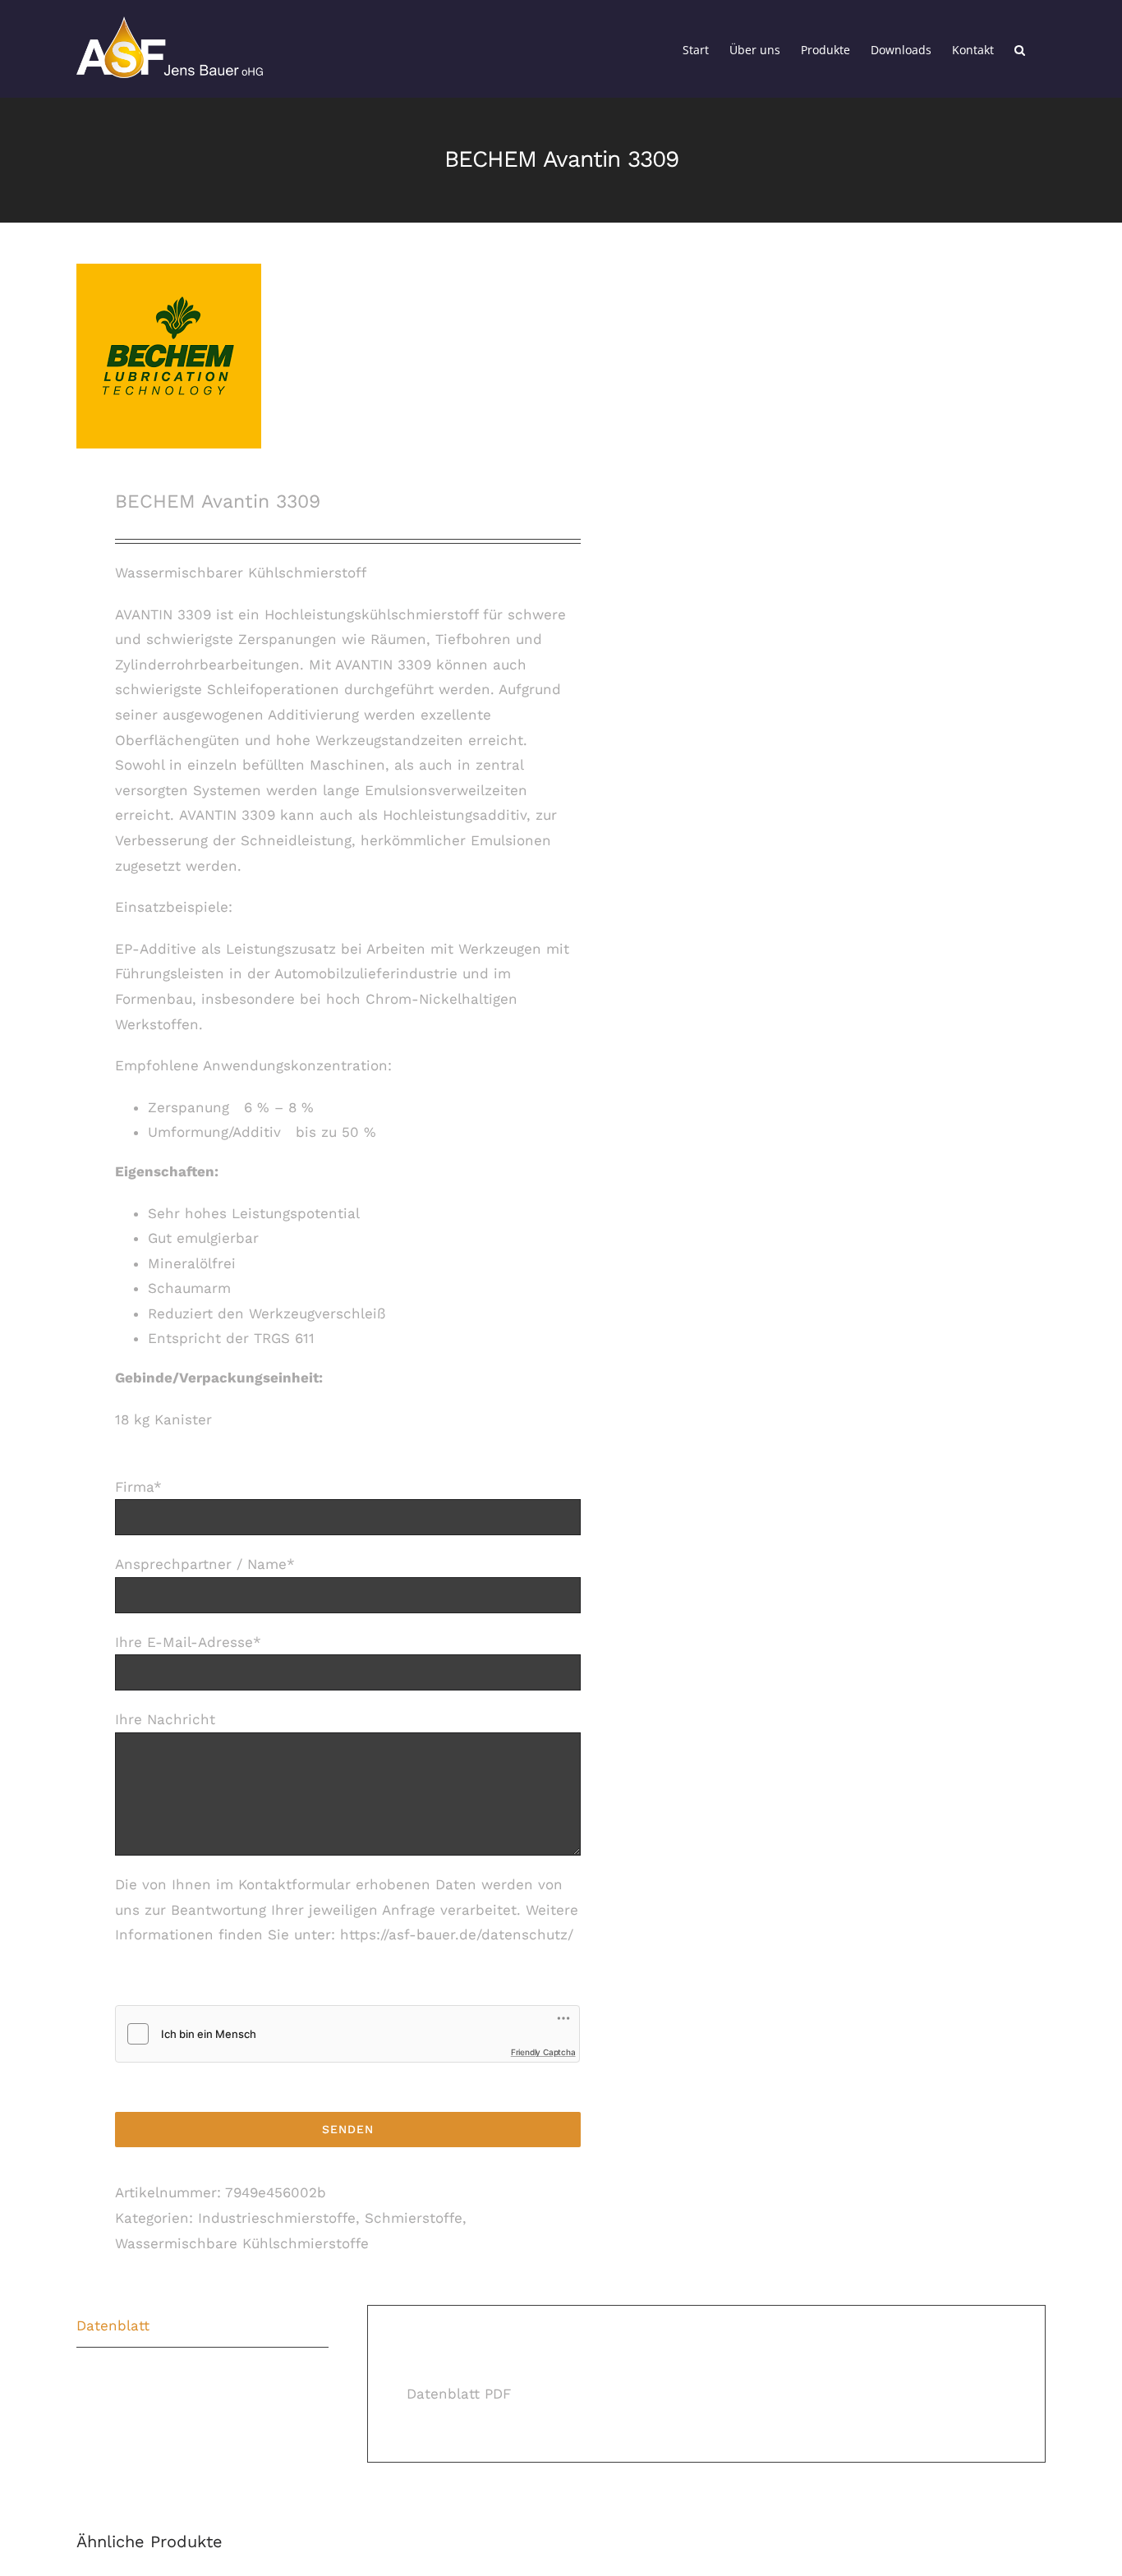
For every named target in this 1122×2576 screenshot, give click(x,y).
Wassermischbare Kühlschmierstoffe (242, 2243)
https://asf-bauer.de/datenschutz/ (457, 1934)
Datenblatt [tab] (113, 2325)
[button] (1020, 49)
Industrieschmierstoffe (277, 2218)
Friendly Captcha (543, 2052)
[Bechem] (309, 356)
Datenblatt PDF (459, 2394)
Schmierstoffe (414, 2218)
